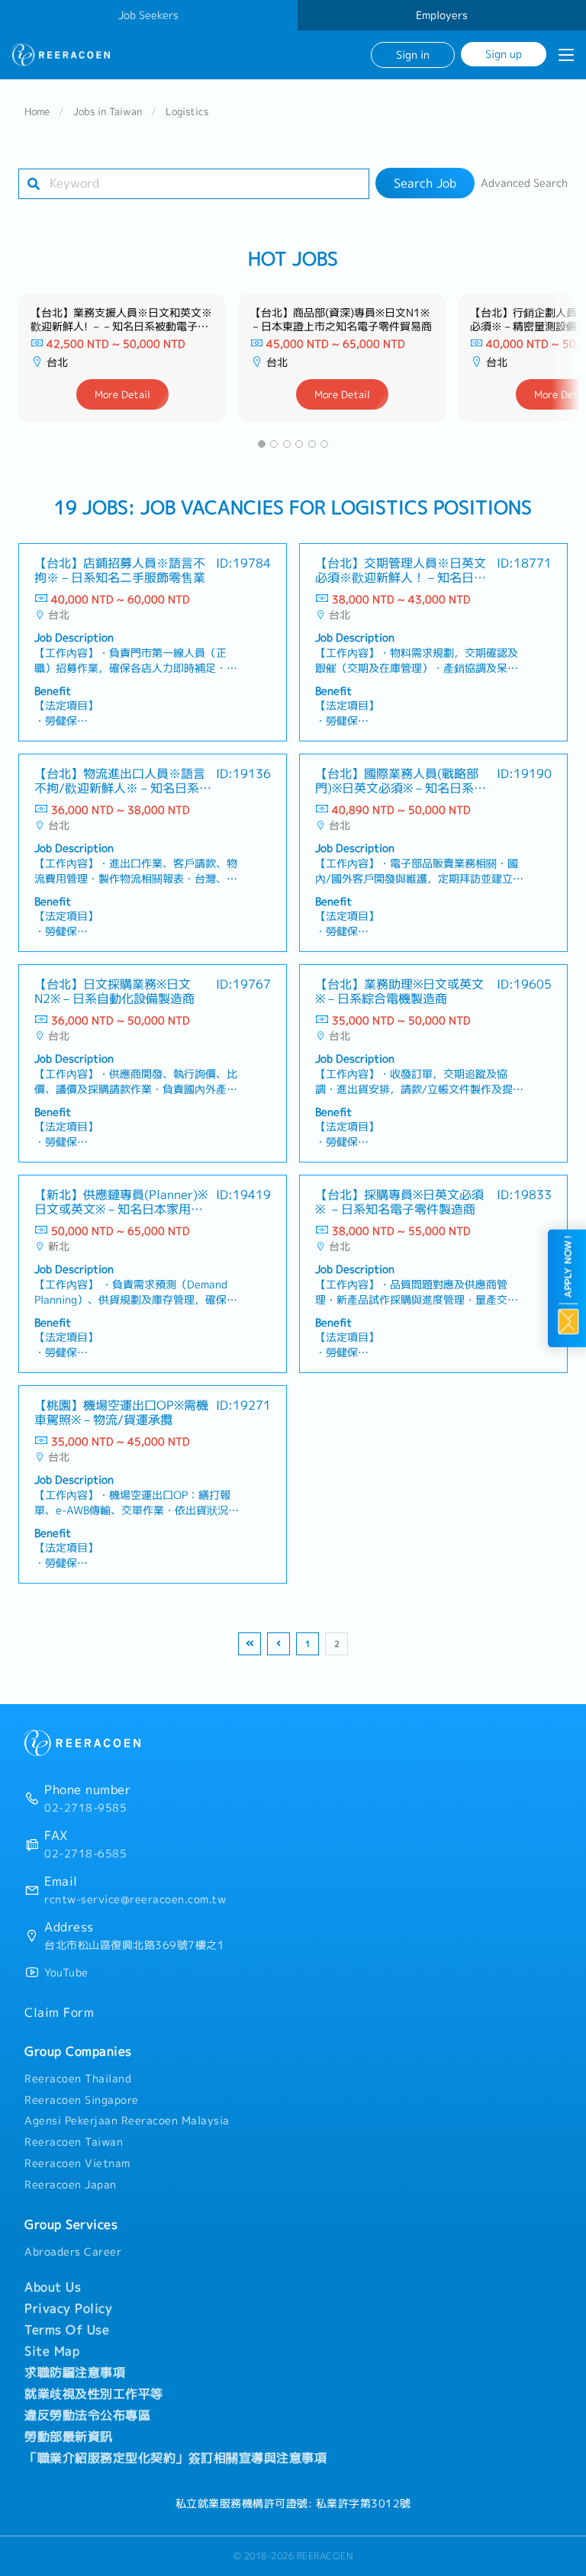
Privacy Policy (68, 2308)
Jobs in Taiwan (108, 111)
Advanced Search (524, 183)
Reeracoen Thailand (78, 2079)
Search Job (425, 183)
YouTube (66, 1973)
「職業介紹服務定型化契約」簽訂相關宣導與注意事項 (175, 2458)
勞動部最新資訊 (69, 2436)
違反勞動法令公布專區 (87, 2415)
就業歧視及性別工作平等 (94, 2394)
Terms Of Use (67, 2330)
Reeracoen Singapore (82, 2100)
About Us (53, 2287)
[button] (262, 444)
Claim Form (59, 2012)
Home (37, 111)
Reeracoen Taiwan (74, 2142)
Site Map (52, 2351)
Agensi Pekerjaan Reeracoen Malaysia (127, 2121)
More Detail (122, 394)
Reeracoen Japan (71, 2185)
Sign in (413, 55)
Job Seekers (148, 15)
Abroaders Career (73, 2252)
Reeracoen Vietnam (77, 2163)
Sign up (504, 54)
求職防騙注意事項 (75, 2372)
